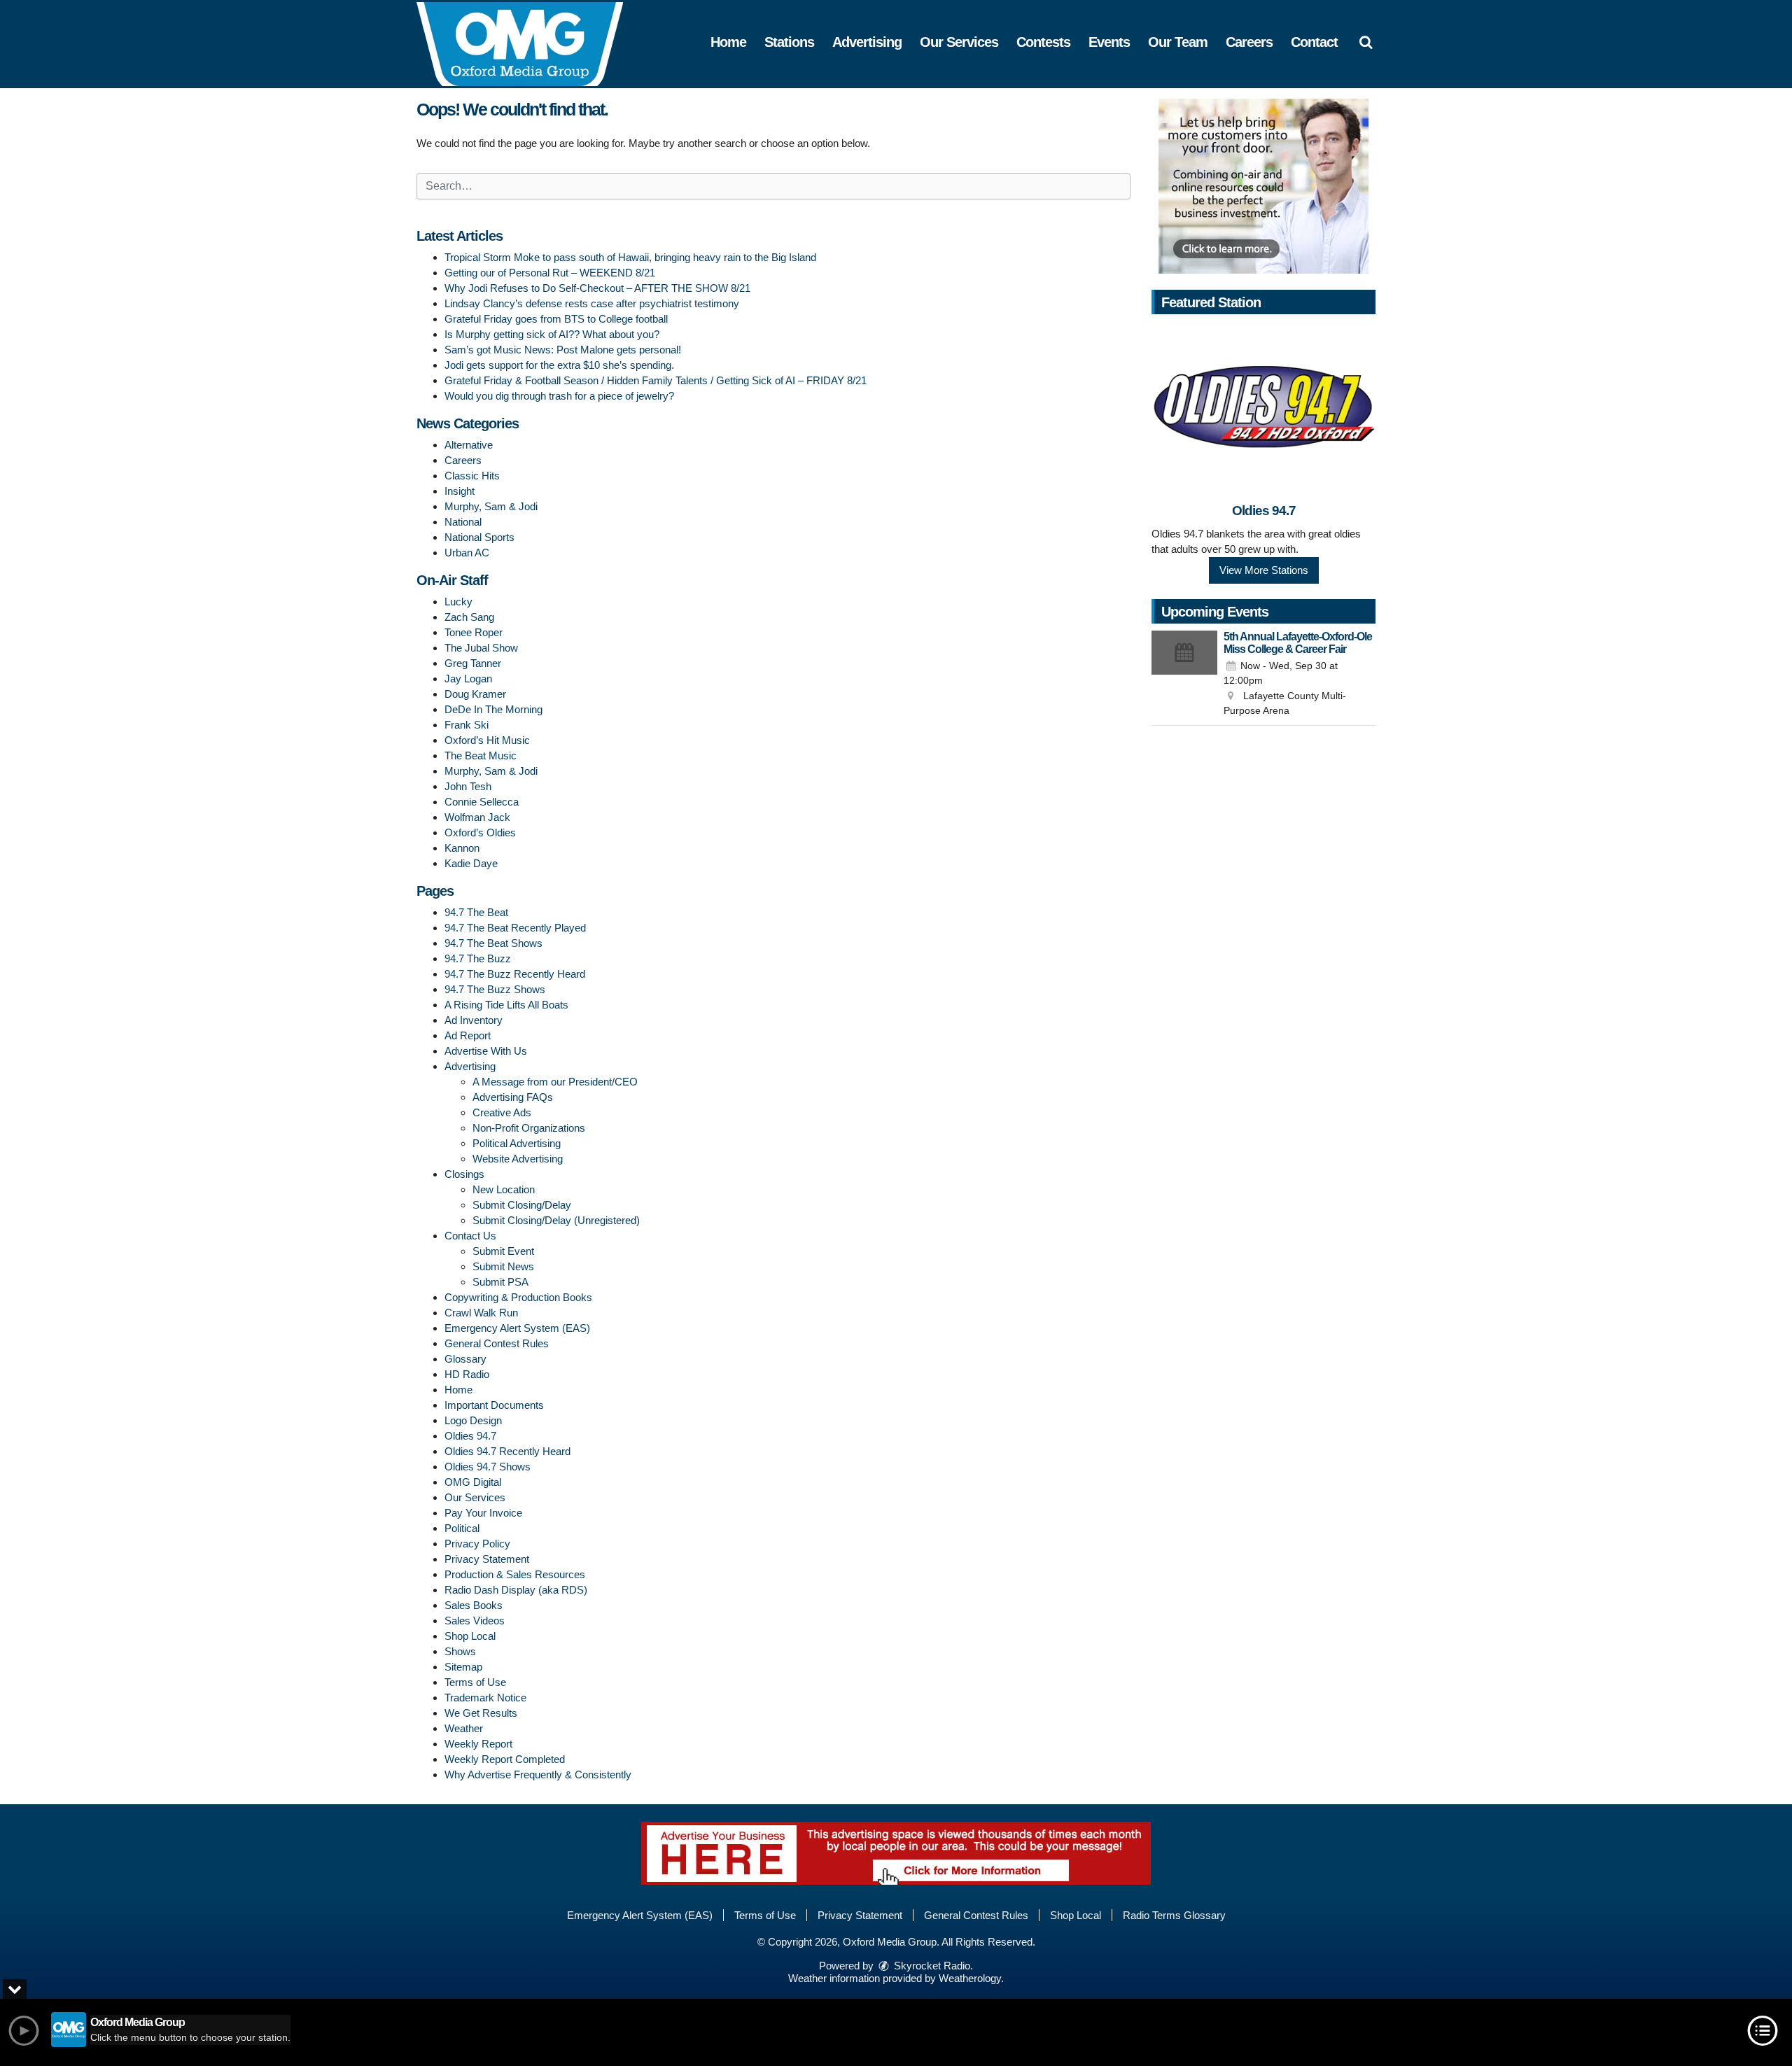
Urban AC (467, 553)
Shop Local (470, 1636)
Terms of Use (475, 1682)
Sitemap (463, 1667)
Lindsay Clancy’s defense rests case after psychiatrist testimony (592, 303)
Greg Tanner (473, 663)
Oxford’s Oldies (480, 832)
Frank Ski (467, 725)
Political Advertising (517, 1143)
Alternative (469, 445)
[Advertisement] (1263, 186)
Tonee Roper (474, 632)
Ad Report (468, 1035)
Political (462, 1528)
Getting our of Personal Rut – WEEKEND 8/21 (550, 273)
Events (1109, 42)
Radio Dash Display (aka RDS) (516, 1590)
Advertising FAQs (513, 1097)
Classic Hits (472, 476)
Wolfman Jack (477, 817)
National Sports (479, 537)
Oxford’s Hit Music (487, 740)
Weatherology (970, 1978)
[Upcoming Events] (1184, 675)
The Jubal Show (481, 648)
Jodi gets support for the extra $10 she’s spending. (559, 365)
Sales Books (474, 1605)
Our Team (1178, 42)
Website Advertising (518, 1159)
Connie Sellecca (482, 802)
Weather (464, 1728)
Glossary (465, 1359)
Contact (1314, 42)
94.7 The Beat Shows (493, 943)
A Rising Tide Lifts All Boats (506, 1005)
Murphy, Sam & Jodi (491, 506)
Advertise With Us (486, 1051)
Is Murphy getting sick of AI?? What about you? (552, 334)
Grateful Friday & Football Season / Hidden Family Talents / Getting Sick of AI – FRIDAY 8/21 (656, 380)
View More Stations (1264, 570)
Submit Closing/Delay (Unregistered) (556, 1220)
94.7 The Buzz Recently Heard (515, 974)
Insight (460, 491)
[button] (1366, 42)
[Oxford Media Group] (530, 43)
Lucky (458, 602)
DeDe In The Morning (493, 709)
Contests (1043, 42)
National (463, 522)
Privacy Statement (487, 1559)
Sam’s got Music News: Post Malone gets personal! (563, 350)
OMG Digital (473, 1482)
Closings (464, 1174)
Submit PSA (500, 1282)
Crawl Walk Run (481, 1313)
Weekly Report (478, 1744)
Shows (460, 1651)
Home (728, 42)
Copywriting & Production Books (518, 1297)
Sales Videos (475, 1621)
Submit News (503, 1266)
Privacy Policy (477, 1544)
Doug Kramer (475, 694)
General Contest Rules (497, 1343)
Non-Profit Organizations (529, 1128)
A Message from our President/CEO (555, 1082)
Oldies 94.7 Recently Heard (507, 1451)
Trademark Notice (485, 1698)
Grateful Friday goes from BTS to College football (556, 319)
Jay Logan (468, 679)
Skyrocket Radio (931, 1966)
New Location (504, 1189)
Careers (1249, 42)
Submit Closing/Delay (522, 1205)
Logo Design (473, 1420)
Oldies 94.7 (470, 1436)
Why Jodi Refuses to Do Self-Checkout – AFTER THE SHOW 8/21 (597, 288)
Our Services (959, 42)
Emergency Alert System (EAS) (517, 1328)
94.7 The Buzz (478, 958)
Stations (789, 42)
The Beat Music (481, 756)
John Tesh (468, 786)
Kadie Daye (471, 863)
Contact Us (470, 1236)
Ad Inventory (474, 1020)
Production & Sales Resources (515, 1574)
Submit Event (503, 1251)
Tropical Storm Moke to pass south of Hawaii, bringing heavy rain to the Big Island (630, 257)
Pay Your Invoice (483, 1513)
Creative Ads (502, 1112)
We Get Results (481, 1713)
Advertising (867, 42)
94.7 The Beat (476, 912)
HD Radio (467, 1374)
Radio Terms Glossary (1174, 1915)
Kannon (462, 848)
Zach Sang (469, 617)
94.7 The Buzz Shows (495, 989)
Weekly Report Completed (505, 1759)
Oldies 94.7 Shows (488, 1467)
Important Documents (494, 1405)
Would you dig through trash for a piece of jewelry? (559, 396)
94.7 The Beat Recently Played (515, 928)
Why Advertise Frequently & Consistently (538, 1775)
